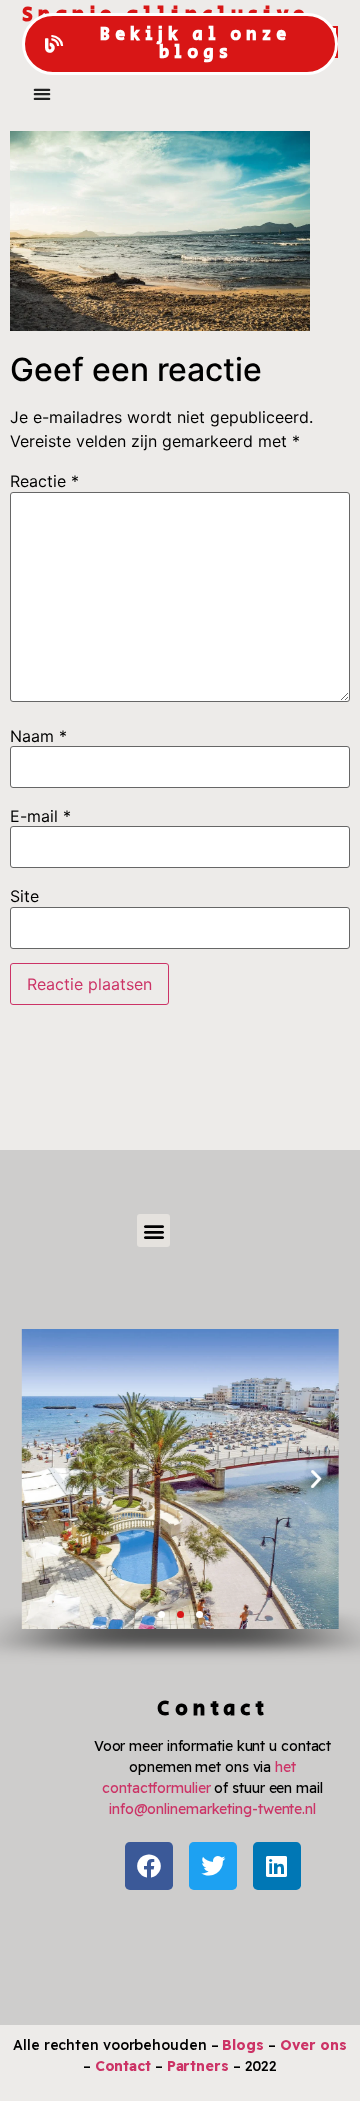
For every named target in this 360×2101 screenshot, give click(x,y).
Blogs (243, 2045)
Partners (198, 2066)
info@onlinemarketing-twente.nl (212, 1809)
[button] (41, 93)
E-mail (40, 816)
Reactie (44, 481)
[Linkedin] (277, 1866)
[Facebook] (149, 1866)
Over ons (313, 2045)
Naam (38, 736)
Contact (123, 2066)
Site (24, 896)
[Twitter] (213, 1866)
